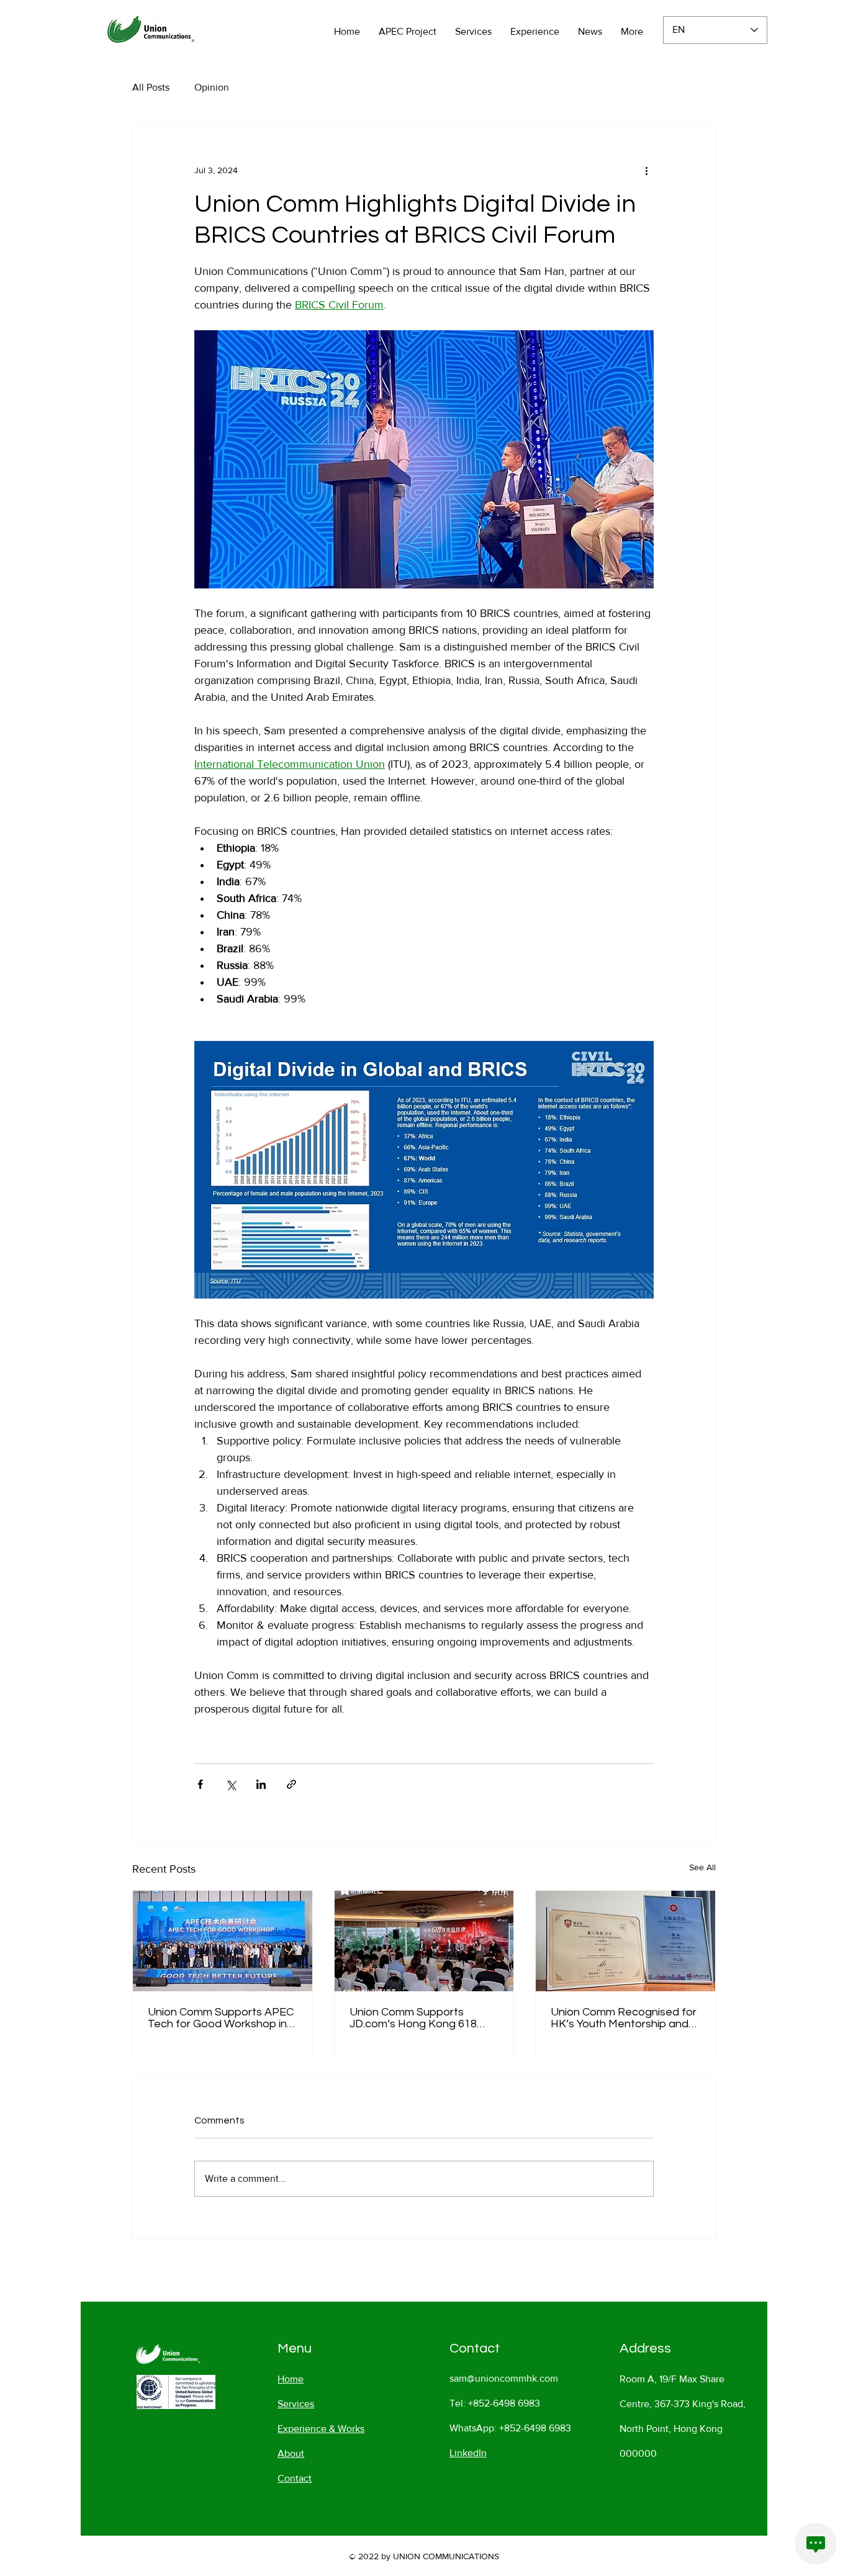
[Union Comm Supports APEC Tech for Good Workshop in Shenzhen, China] (223, 1941)
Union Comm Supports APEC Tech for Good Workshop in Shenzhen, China (221, 2018)
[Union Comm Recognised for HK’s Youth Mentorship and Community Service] (625, 1941)
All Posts (151, 87)
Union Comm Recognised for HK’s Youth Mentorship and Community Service (624, 2018)
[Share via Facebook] (200, 1784)
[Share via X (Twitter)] (231, 1784)
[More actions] (646, 170)
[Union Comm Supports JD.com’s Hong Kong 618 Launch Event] (424, 1941)
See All (702, 1867)
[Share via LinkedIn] (261, 1784)
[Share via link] (291, 1784)
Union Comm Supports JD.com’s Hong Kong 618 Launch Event (413, 2018)
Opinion (212, 87)
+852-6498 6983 (504, 2403)
